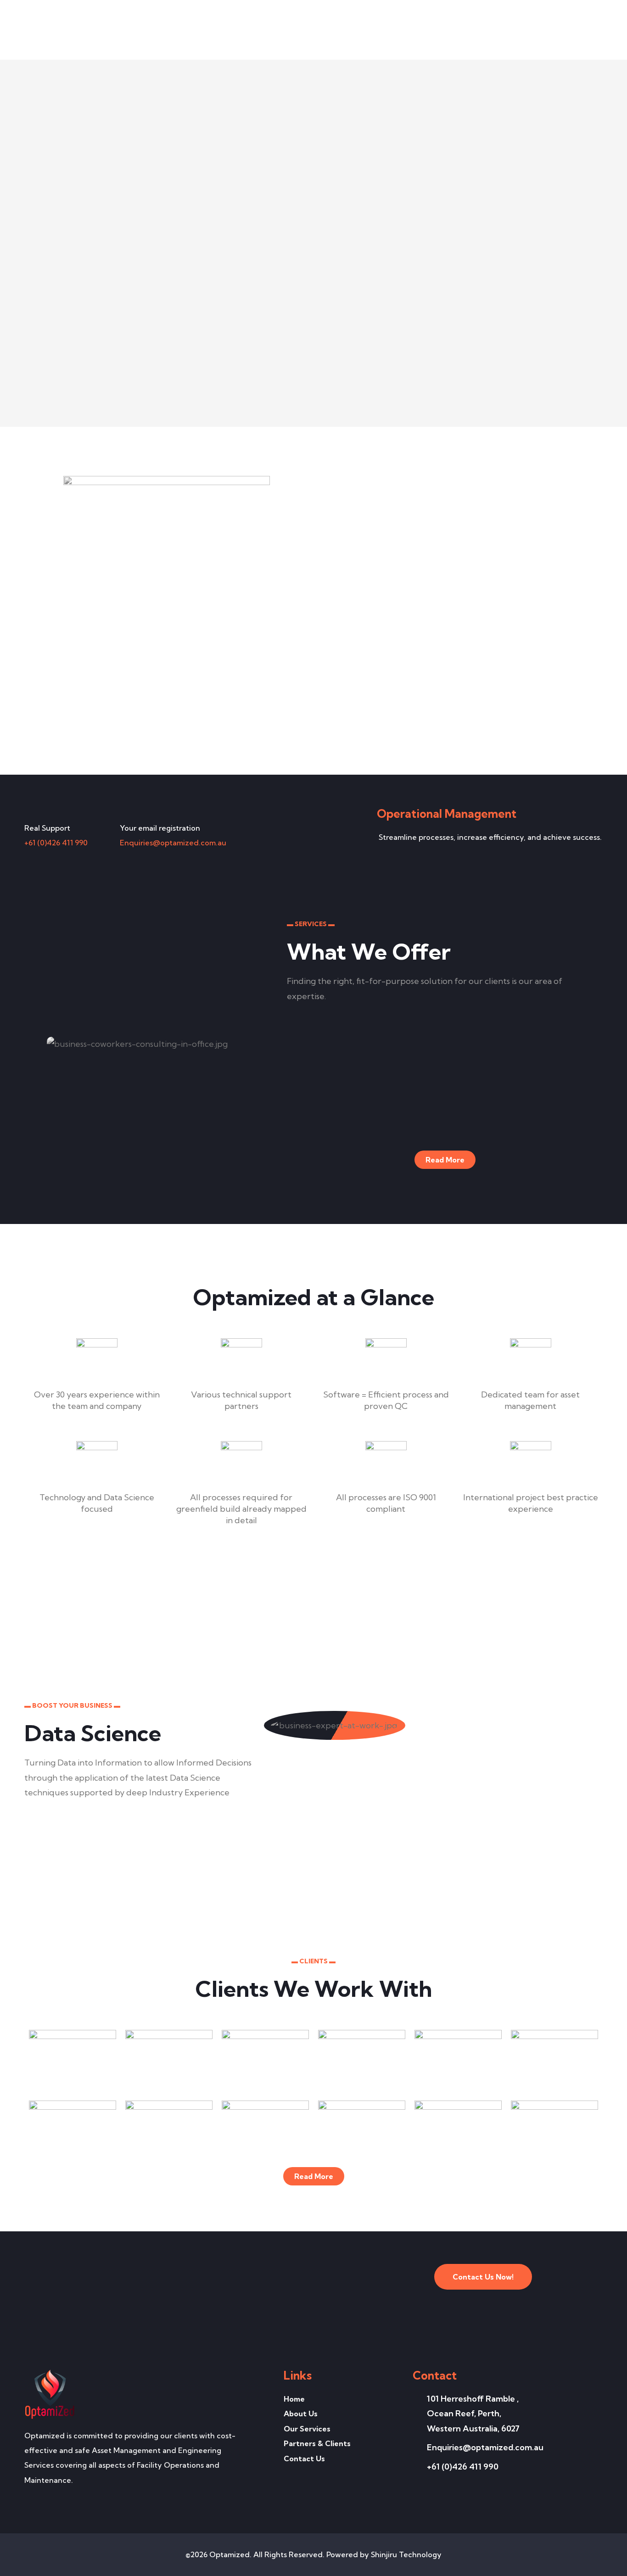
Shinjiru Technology (406, 2554)
